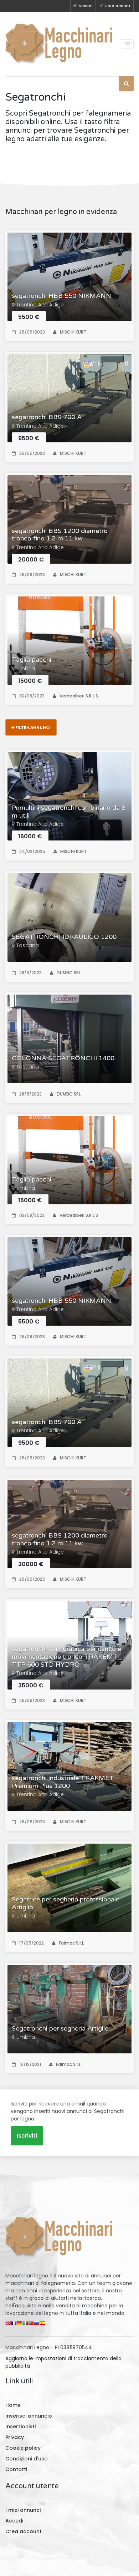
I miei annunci (23, 2510)
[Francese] (14, 2325)
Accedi (86, 6)
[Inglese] (8, 2325)
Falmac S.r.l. (71, 1943)
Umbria (26, 669)
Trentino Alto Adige (40, 305)
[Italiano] (25, 2325)
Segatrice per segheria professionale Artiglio (66, 1903)
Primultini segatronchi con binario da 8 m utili (69, 812)
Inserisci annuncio (29, 2416)
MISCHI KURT (73, 332)
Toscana (28, 945)
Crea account (24, 2531)
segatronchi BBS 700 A (47, 417)
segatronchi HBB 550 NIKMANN (61, 296)
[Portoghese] (31, 2325)
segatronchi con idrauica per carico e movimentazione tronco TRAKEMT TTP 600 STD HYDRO (66, 1657)
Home (13, 2405)
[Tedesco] (20, 2325)
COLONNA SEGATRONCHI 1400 (63, 1058)
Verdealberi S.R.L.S (79, 696)
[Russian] (37, 2325)
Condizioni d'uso (27, 2459)
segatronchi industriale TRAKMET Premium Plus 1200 (63, 1782)
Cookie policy (23, 2448)
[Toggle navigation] (127, 44)
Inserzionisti (20, 2427)
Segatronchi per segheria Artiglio (60, 2029)
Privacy (15, 2437)
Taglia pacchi (32, 660)
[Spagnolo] (42, 2325)
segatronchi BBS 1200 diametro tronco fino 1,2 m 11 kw (60, 535)
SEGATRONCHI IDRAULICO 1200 (64, 937)
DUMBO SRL (69, 973)
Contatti (16, 2469)
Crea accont (117, 6)
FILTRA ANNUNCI (33, 727)
